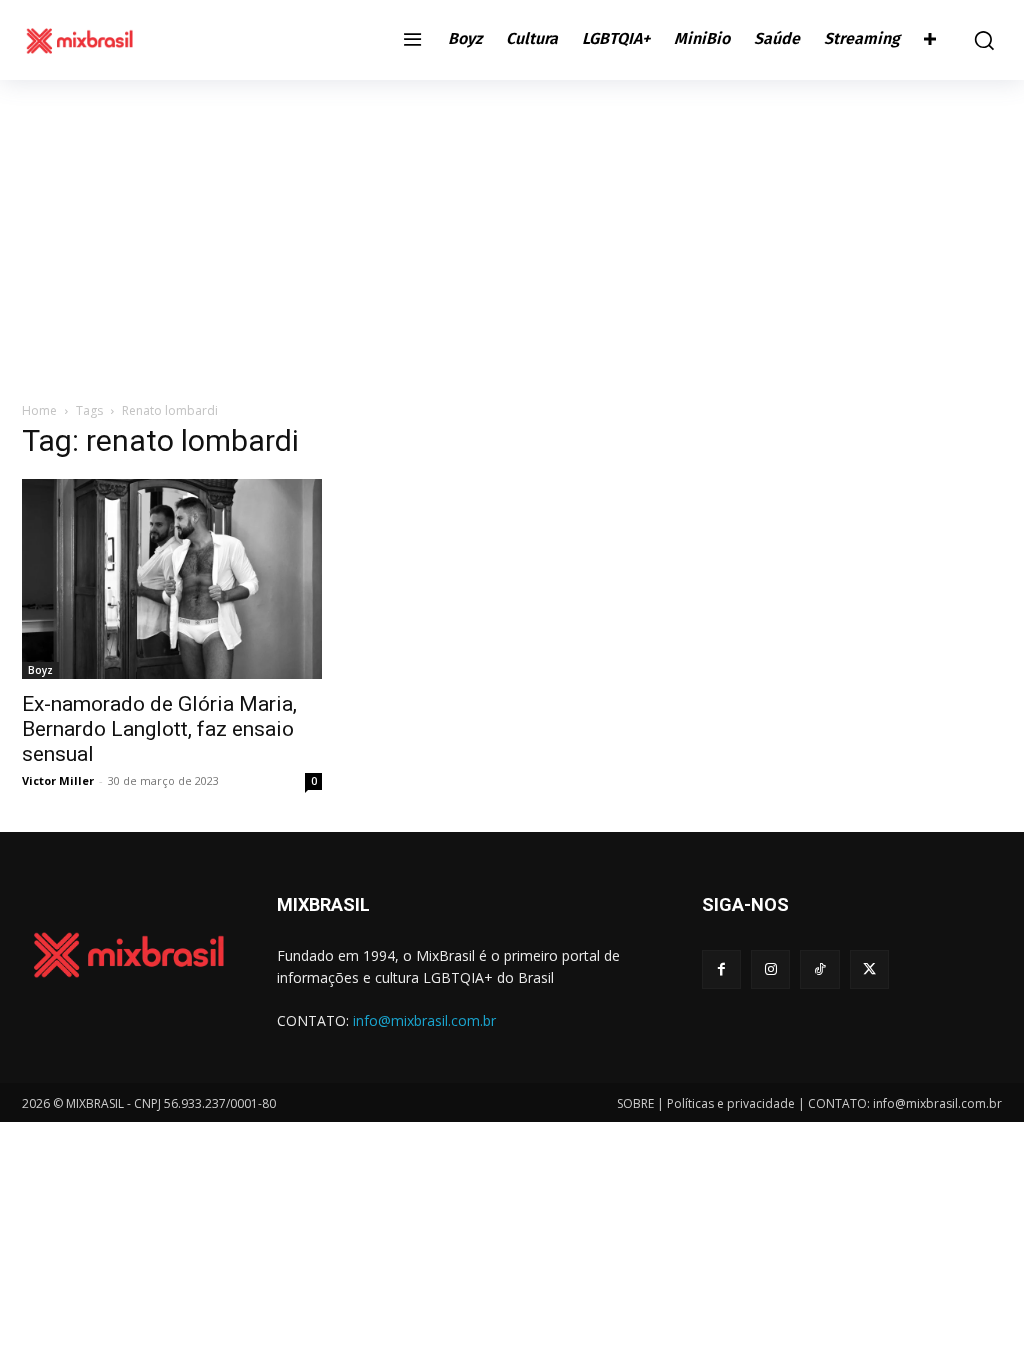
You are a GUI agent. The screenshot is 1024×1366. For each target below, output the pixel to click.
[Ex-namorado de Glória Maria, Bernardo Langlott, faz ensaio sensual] (172, 579)
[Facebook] (721, 969)
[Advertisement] (512, 230)
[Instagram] (770, 969)
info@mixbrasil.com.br (424, 1020)
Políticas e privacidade (731, 1103)
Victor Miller (58, 780)
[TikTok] (819, 969)
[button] (979, 40)
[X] (869, 969)
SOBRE (635, 1103)
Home (39, 410)
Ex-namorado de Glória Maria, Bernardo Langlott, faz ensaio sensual (159, 729)
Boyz (40, 670)
